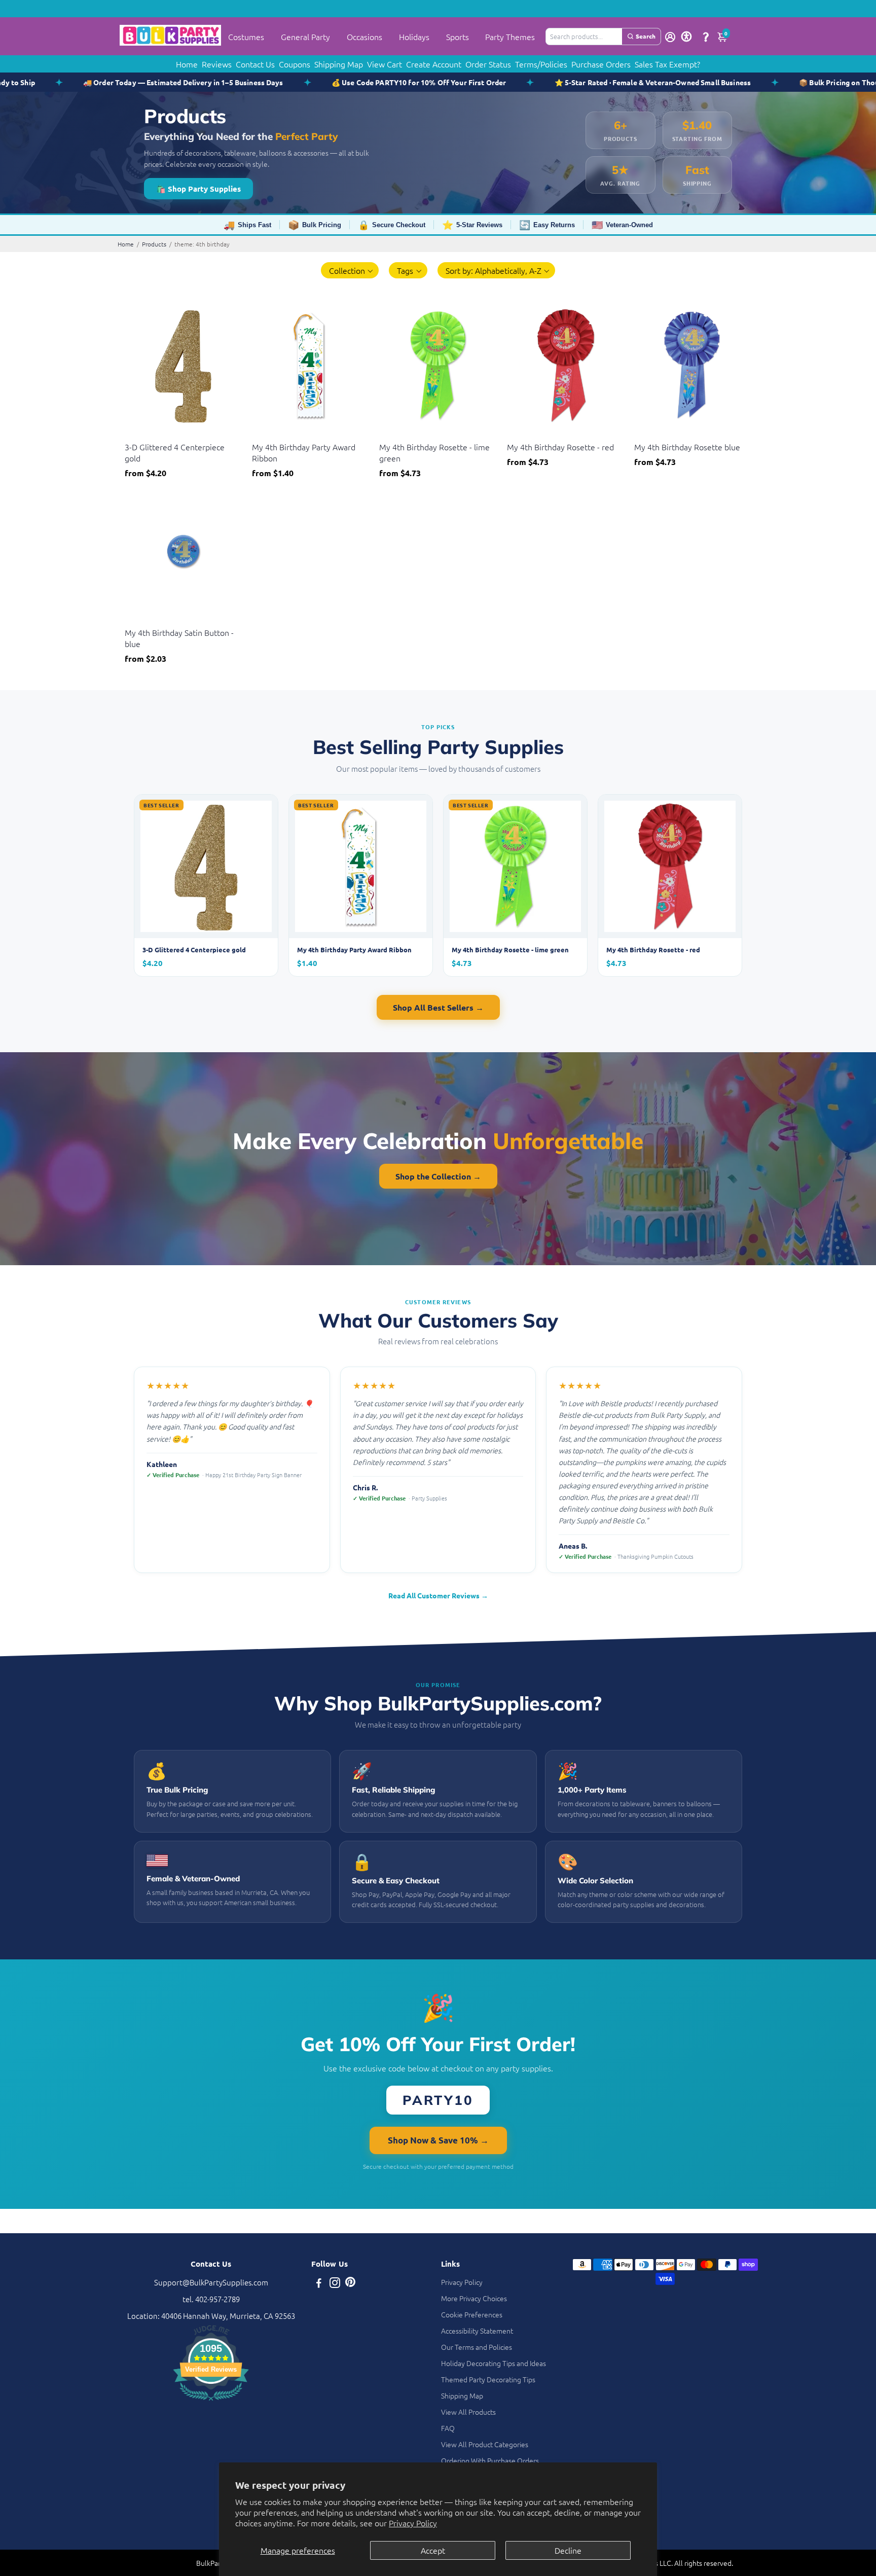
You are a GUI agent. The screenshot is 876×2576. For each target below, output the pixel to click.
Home (187, 64)
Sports (458, 37)
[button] (350, 270)
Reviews (217, 64)
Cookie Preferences (472, 2314)
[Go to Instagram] (335, 2284)
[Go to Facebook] (319, 2284)
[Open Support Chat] (706, 37)
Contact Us (255, 64)
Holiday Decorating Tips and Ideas (494, 2363)
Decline (568, 2550)
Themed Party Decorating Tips (488, 2379)
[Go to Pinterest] (350, 2284)
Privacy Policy (413, 2523)
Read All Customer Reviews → (438, 1595)
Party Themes (510, 37)
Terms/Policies (541, 64)
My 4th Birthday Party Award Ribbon (304, 452)
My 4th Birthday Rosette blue (687, 447)
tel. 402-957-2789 (211, 2299)
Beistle (135, 434)
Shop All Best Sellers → (438, 1007)
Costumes (246, 37)
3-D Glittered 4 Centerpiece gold (175, 452)
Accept (433, 2550)
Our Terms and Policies (477, 2347)
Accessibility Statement (477, 2331)
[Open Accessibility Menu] (686, 37)
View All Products (468, 2412)
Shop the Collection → (438, 1176)
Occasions (364, 37)
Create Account (434, 64)
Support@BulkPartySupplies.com (211, 2282)
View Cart (385, 64)
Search (646, 36)
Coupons (295, 64)
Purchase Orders (601, 64)
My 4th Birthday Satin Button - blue (179, 638)
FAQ (448, 2428)
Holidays (414, 37)
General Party (305, 37)
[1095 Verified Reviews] (211, 2402)
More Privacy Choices (474, 2298)
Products (154, 244)
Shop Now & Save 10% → (438, 2140)
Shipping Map (339, 64)
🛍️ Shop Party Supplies (198, 189)
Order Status (488, 64)
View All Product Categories (485, 2444)
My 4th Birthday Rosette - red (560, 447)
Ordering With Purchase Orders (490, 2460)
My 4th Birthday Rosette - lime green (434, 452)
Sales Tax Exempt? (667, 64)
